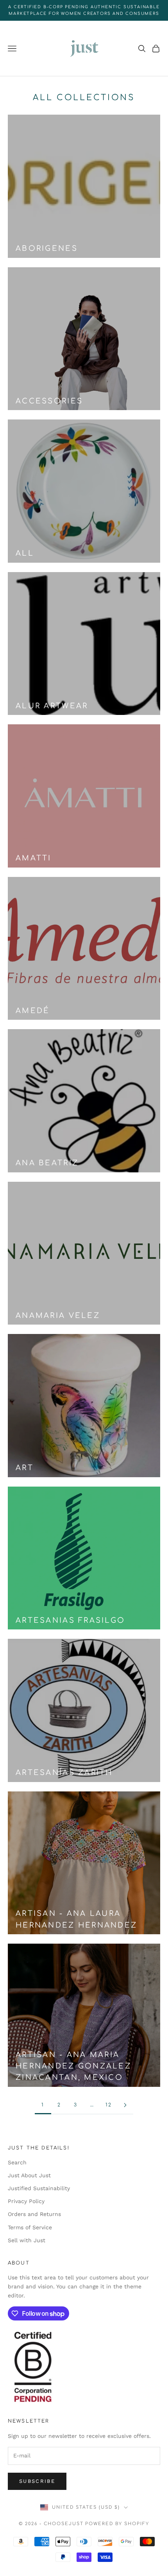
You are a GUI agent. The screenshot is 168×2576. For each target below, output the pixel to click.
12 (109, 2105)
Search (17, 2162)
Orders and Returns (34, 2214)
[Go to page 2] (125, 2105)
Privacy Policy (26, 2201)
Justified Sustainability (39, 2188)
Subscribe (37, 2481)
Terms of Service (30, 2227)
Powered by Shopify (117, 2524)
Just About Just (29, 2175)
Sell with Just (27, 2240)
